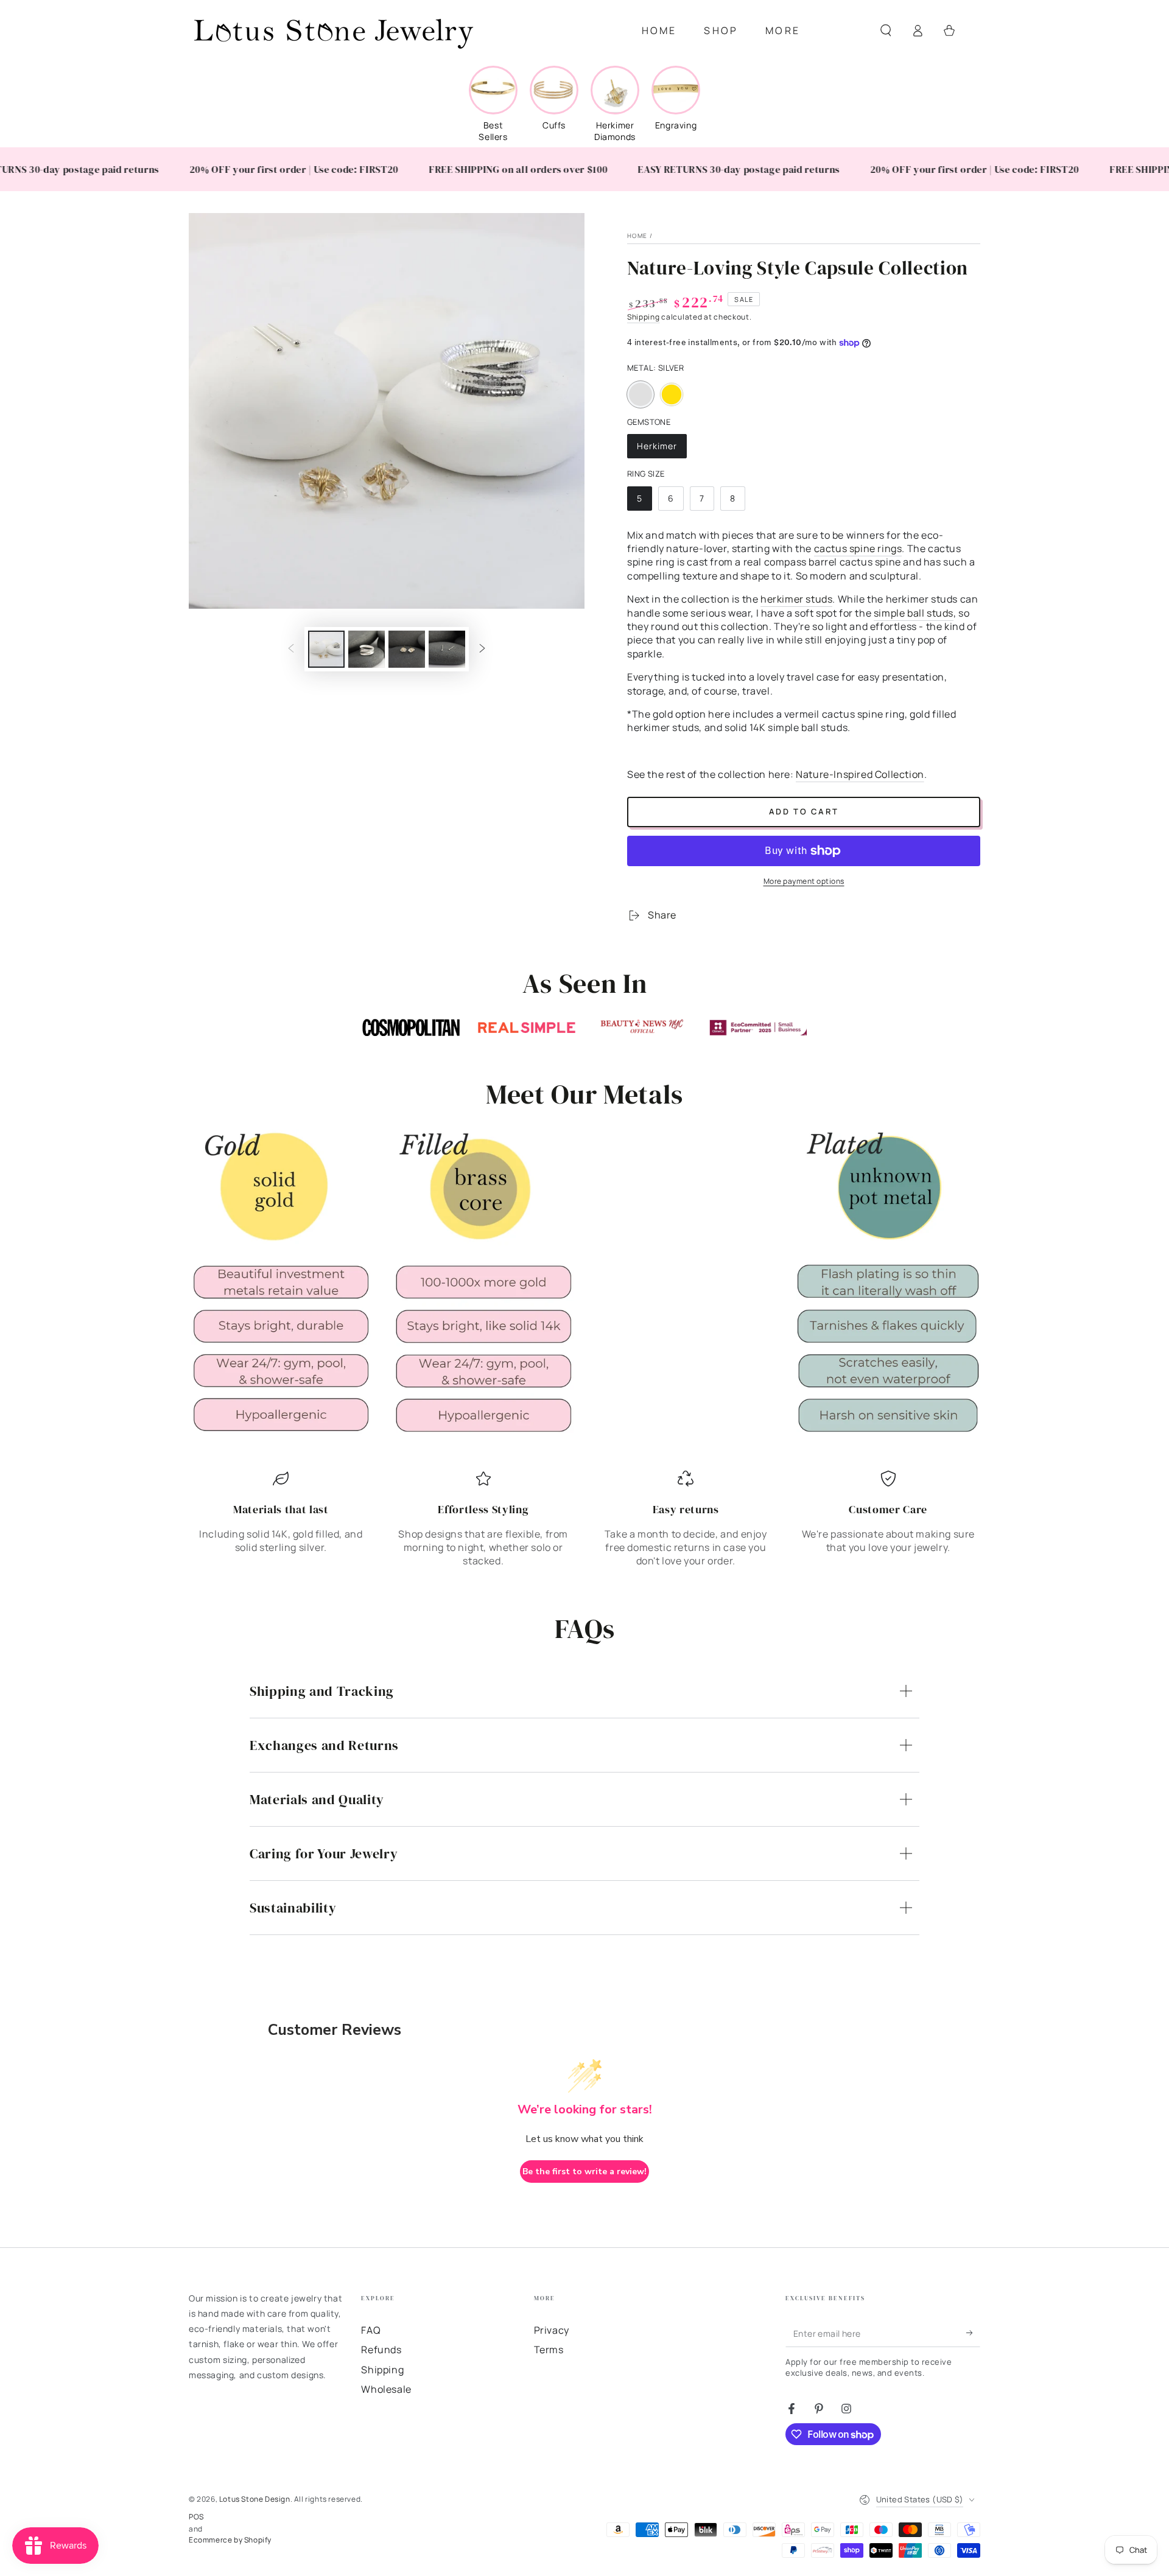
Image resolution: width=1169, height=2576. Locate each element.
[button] (886, 30)
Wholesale (386, 2389)
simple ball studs (914, 613)
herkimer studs (796, 599)
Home (637, 236)
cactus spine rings (858, 548)
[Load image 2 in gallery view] (367, 649)
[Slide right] (482, 649)
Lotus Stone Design (255, 2499)
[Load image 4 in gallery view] (447, 649)
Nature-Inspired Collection (860, 774)
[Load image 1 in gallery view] (326, 649)
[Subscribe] (973, 2333)
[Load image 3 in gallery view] (407, 649)
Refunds (381, 2350)
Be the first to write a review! (584, 2172)
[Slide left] (291, 649)
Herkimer (662, 449)
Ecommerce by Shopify (230, 2540)
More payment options (804, 881)
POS (196, 2517)
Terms (549, 2350)
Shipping (644, 317)
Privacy (552, 2330)
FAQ (371, 2330)
